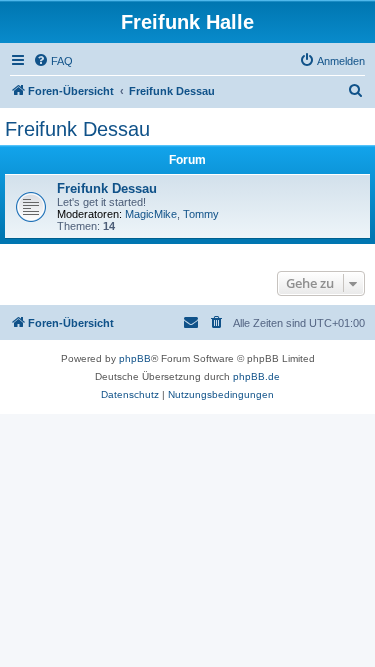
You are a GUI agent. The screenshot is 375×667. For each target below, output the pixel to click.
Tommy (201, 214)
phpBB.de (256, 376)
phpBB (135, 358)
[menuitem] (53, 61)
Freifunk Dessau (77, 129)
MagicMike (151, 214)
